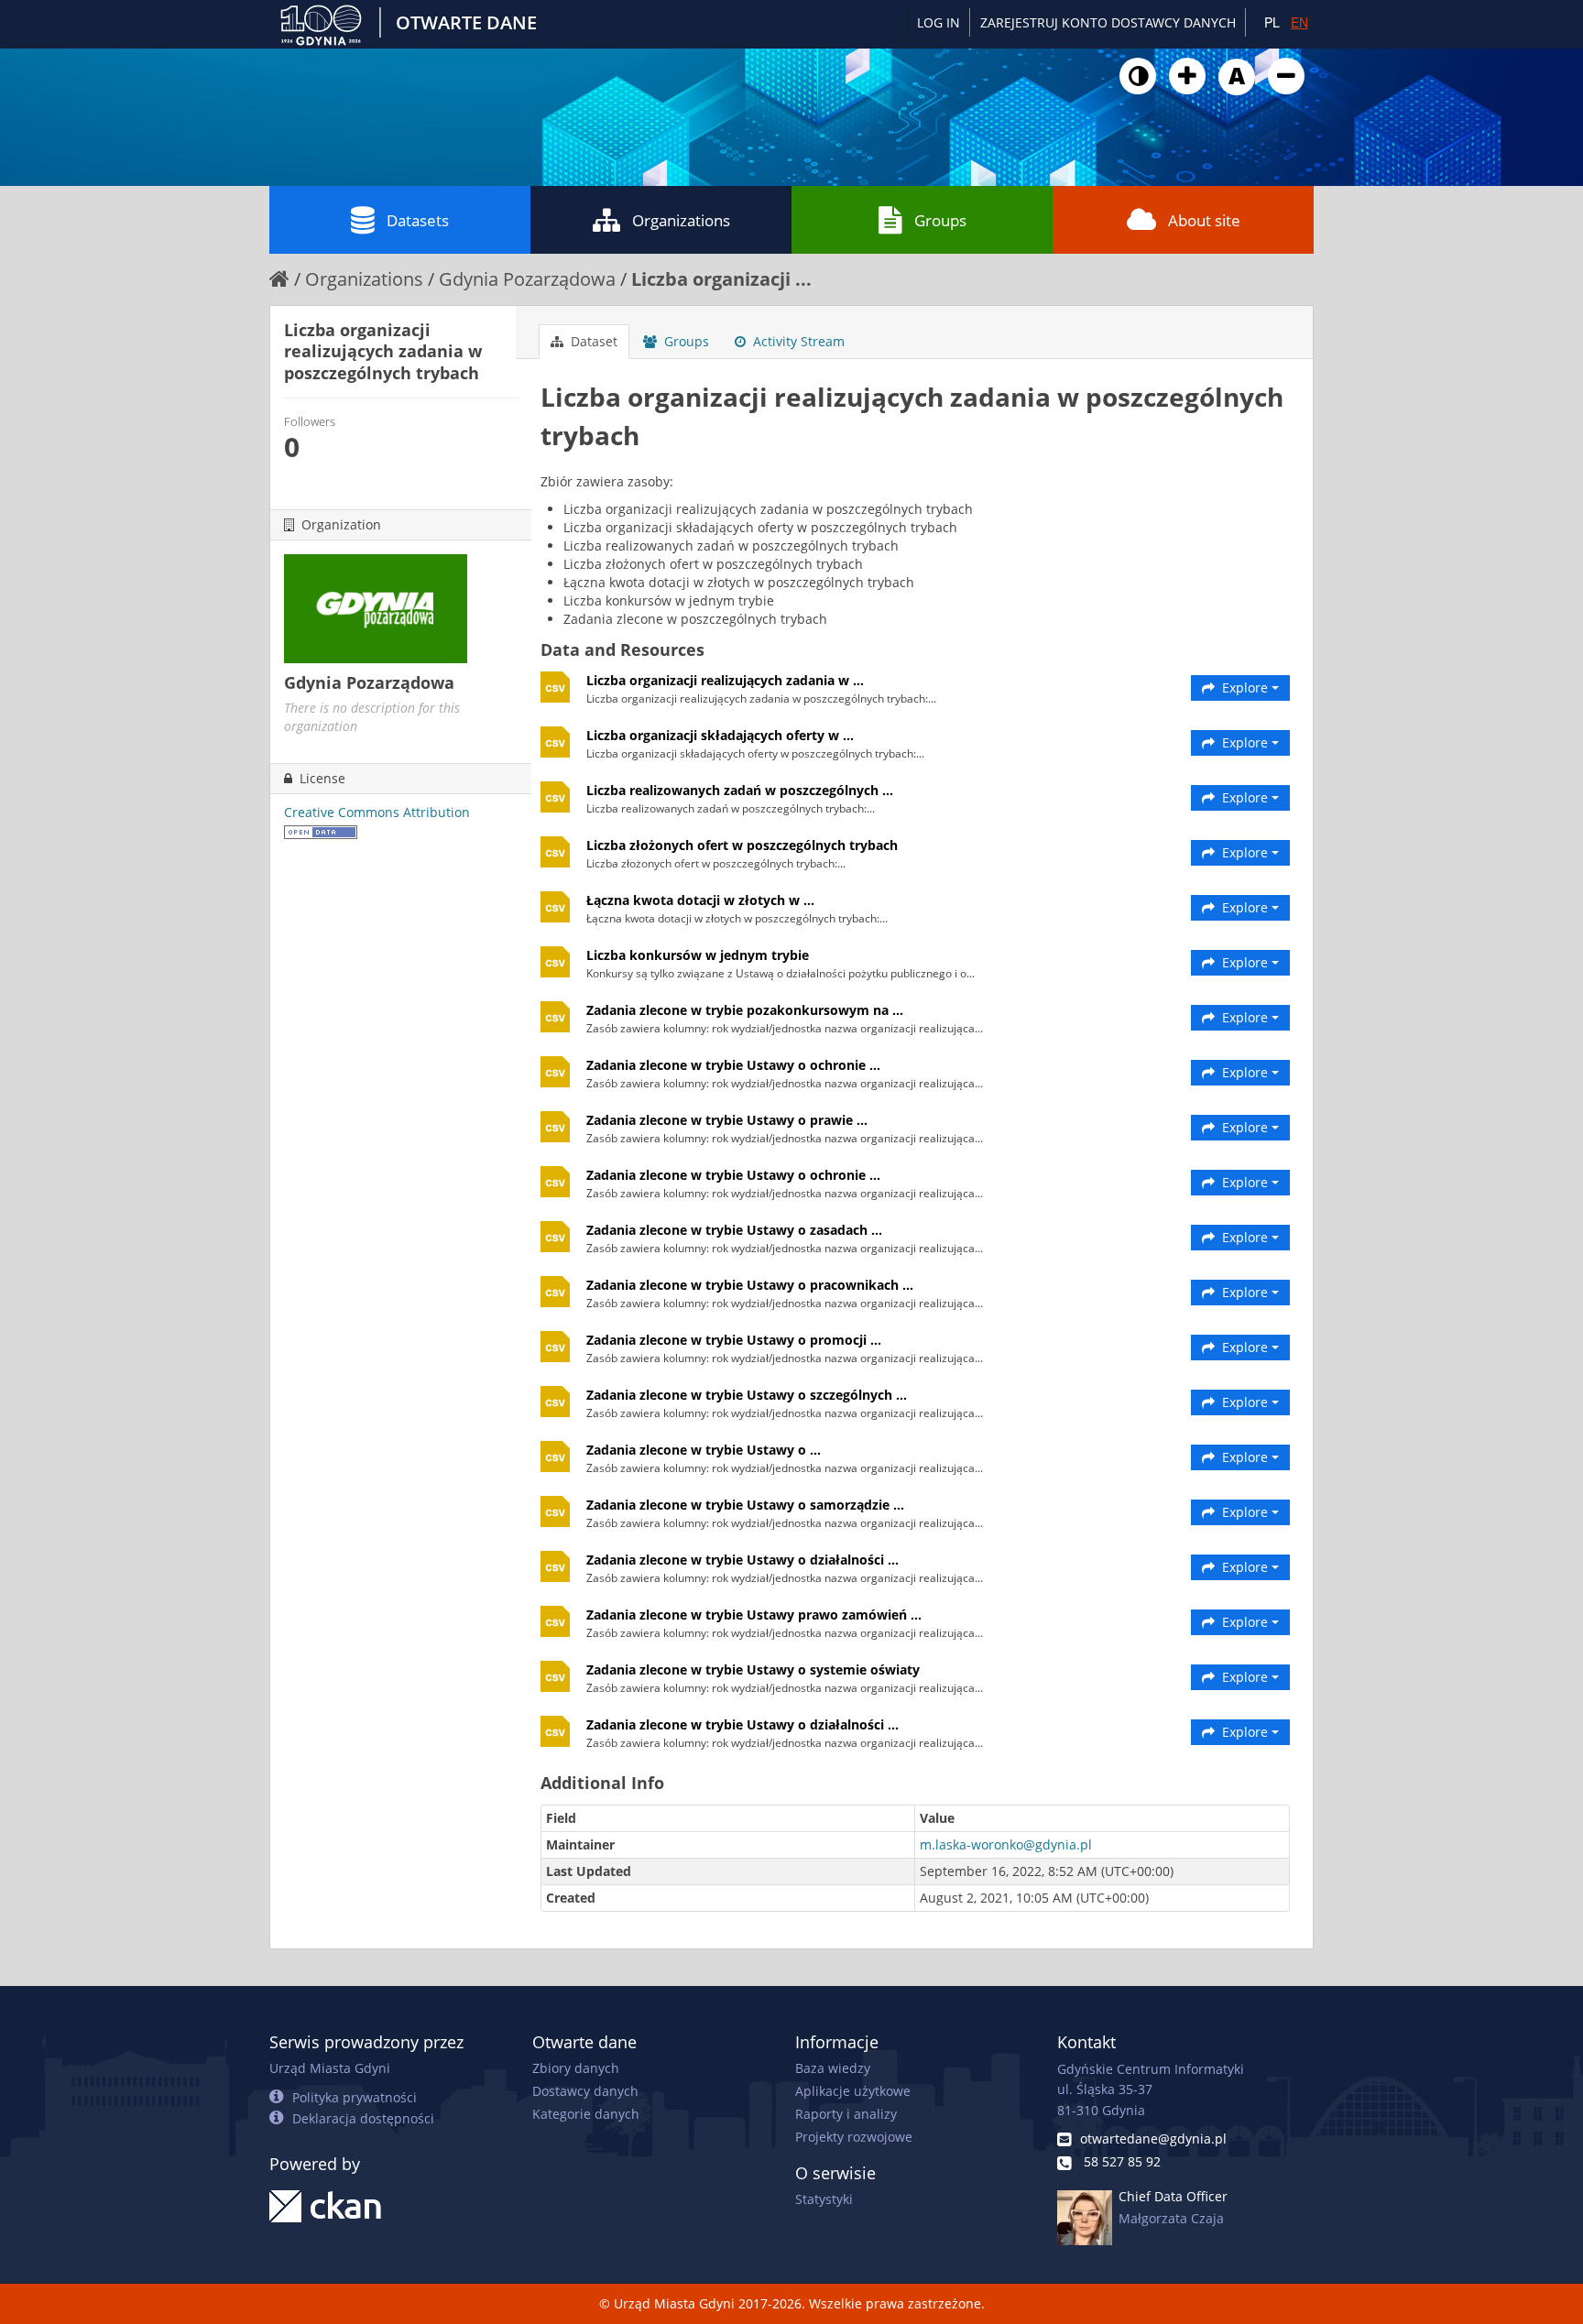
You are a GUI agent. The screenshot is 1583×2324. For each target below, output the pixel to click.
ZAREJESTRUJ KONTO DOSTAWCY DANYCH (1108, 22)
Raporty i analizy (846, 2114)
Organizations (681, 220)
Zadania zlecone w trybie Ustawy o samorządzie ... (745, 1505)
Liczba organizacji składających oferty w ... (720, 735)
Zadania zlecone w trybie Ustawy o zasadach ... (734, 1230)
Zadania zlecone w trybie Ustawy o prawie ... (727, 1120)
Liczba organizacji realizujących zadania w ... (725, 680)
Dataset (592, 341)
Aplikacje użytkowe (853, 2091)
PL (1272, 22)
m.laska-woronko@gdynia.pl (1006, 1844)
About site (1204, 220)
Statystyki (824, 2199)
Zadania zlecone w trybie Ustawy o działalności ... (742, 1560)
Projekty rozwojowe (854, 2137)
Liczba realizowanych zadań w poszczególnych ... (740, 790)
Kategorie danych (586, 2114)
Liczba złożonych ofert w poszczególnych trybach (742, 845)
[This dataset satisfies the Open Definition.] (321, 830)
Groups (940, 220)
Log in (939, 22)
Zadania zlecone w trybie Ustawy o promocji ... (734, 1340)
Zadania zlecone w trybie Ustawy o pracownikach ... (750, 1285)
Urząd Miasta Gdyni (330, 2068)
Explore (1245, 687)
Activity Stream (797, 341)
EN (1299, 22)
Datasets (418, 220)
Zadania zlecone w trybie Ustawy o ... (704, 1450)
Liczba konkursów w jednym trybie (698, 955)
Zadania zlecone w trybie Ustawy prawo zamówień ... (754, 1615)
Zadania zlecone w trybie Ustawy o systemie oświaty (753, 1669)
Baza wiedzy (833, 2068)
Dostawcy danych (585, 2091)
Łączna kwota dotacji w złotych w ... (700, 900)
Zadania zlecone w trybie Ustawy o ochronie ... (733, 1065)
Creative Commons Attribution (377, 812)
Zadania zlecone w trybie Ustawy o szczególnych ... (747, 1395)
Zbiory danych (576, 2068)
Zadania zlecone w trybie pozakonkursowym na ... (745, 1010)
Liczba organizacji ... (721, 279)
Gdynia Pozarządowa (527, 279)
